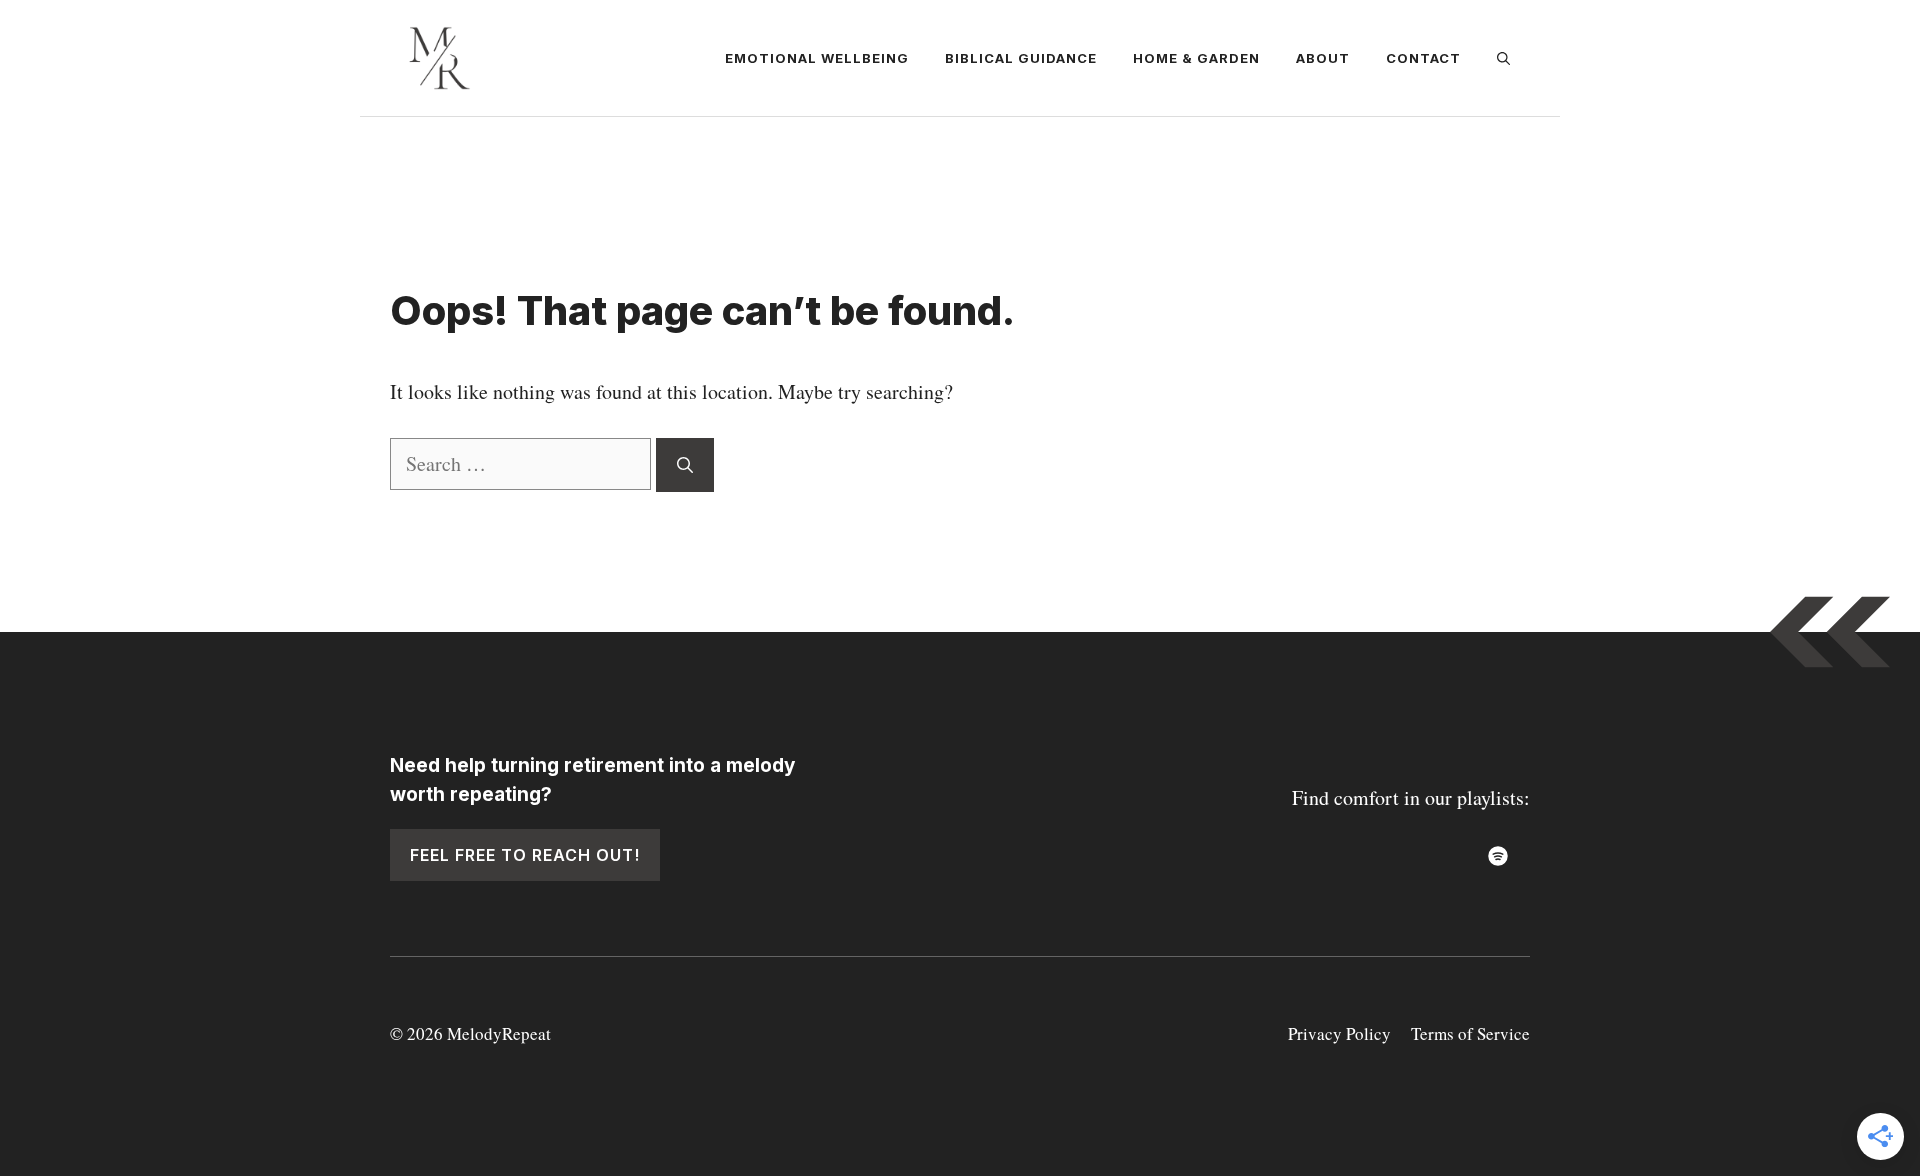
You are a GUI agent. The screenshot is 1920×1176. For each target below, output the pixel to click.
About (1323, 58)
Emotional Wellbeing (817, 58)
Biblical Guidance (1021, 58)
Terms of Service (1470, 1033)
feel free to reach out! (525, 855)
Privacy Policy (1339, 1033)
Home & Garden (1196, 58)
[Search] (685, 465)
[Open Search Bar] (1503, 58)
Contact (1423, 58)
